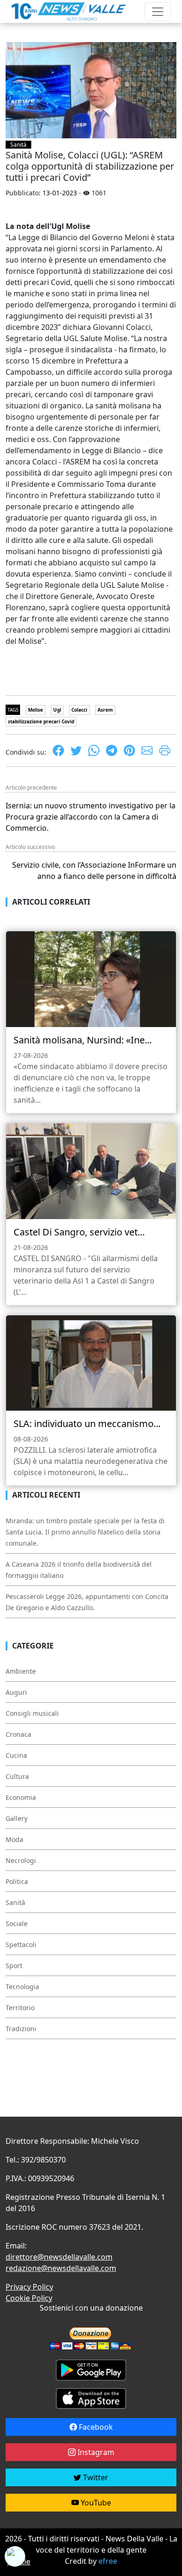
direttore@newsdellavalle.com (59, 2257)
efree (108, 2561)
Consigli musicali (32, 1713)
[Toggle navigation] (158, 12)
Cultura (17, 1776)
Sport (14, 1966)
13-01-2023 (60, 193)
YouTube (95, 2503)
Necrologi (21, 1860)
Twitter (95, 2477)
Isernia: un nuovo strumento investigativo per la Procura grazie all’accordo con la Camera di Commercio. (91, 817)
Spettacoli (21, 1944)
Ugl (57, 710)
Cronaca (18, 1734)
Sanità (18, 145)
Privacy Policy (29, 2287)
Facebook (95, 2427)
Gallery (17, 1818)
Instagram (95, 2452)
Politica (17, 1881)
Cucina (16, 1755)
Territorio (20, 2008)
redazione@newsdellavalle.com (61, 2268)
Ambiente (21, 1671)
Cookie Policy (29, 2298)
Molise (35, 710)
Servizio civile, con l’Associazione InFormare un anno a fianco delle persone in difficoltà (94, 871)
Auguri (16, 1692)
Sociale (17, 1923)
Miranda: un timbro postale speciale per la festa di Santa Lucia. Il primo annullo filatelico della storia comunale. (85, 1532)
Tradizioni (21, 2029)
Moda (14, 1839)
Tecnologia (22, 1987)
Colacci (79, 710)
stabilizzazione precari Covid (41, 721)
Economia (21, 1797)
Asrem (105, 710)
